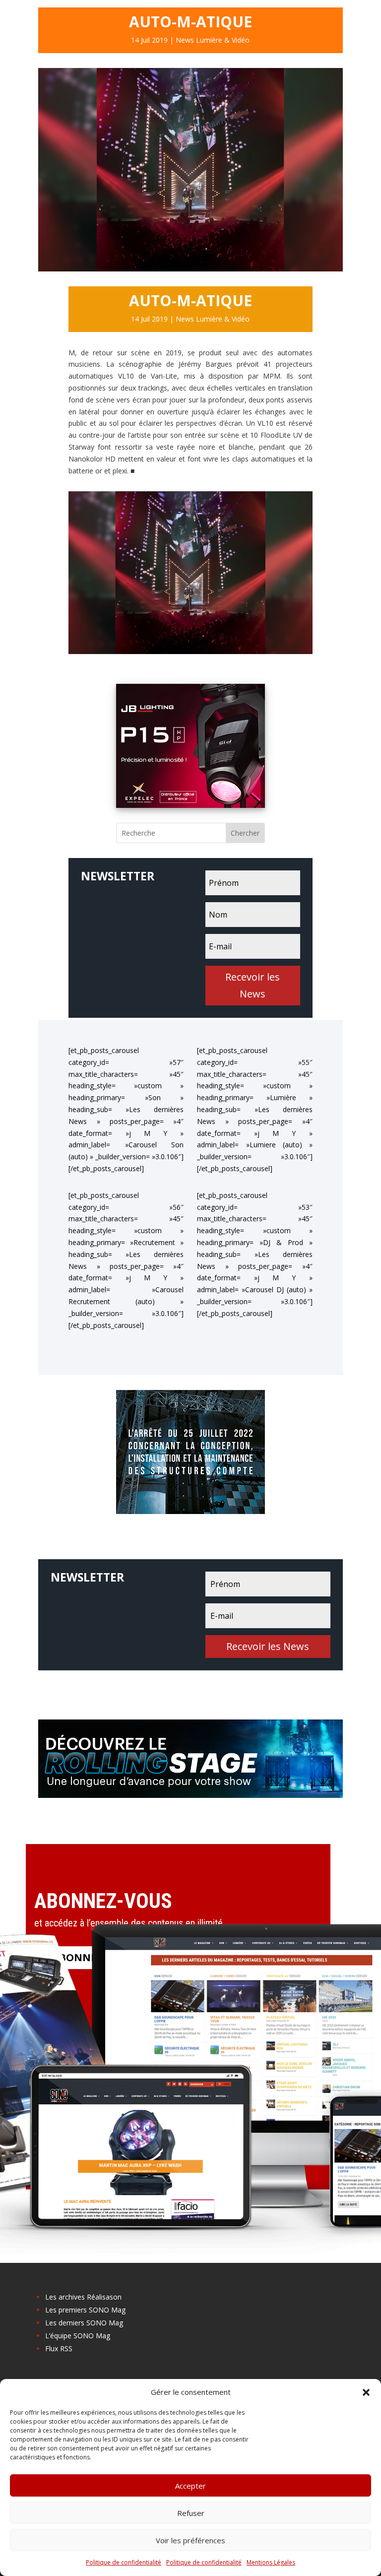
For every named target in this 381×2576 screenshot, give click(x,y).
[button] (366, 2392)
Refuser (191, 2513)
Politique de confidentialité (124, 2562)
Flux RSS (59, 2348)
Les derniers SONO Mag (84, 2323)
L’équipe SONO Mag (78, 2336)
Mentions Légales (271, 2562)
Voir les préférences (190, 2540)
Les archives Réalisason (83, 2297)
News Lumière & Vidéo (213, 40)
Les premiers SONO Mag (85, 2310)
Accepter (190, 2486)
